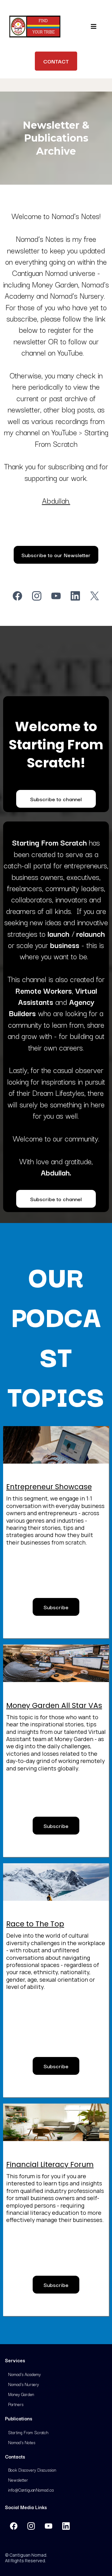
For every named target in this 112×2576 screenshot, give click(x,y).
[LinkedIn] (75, 596)
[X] (95, 596)
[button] (93, 27)
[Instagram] (37, 596)
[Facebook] (17, 596)
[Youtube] (56, 596)
